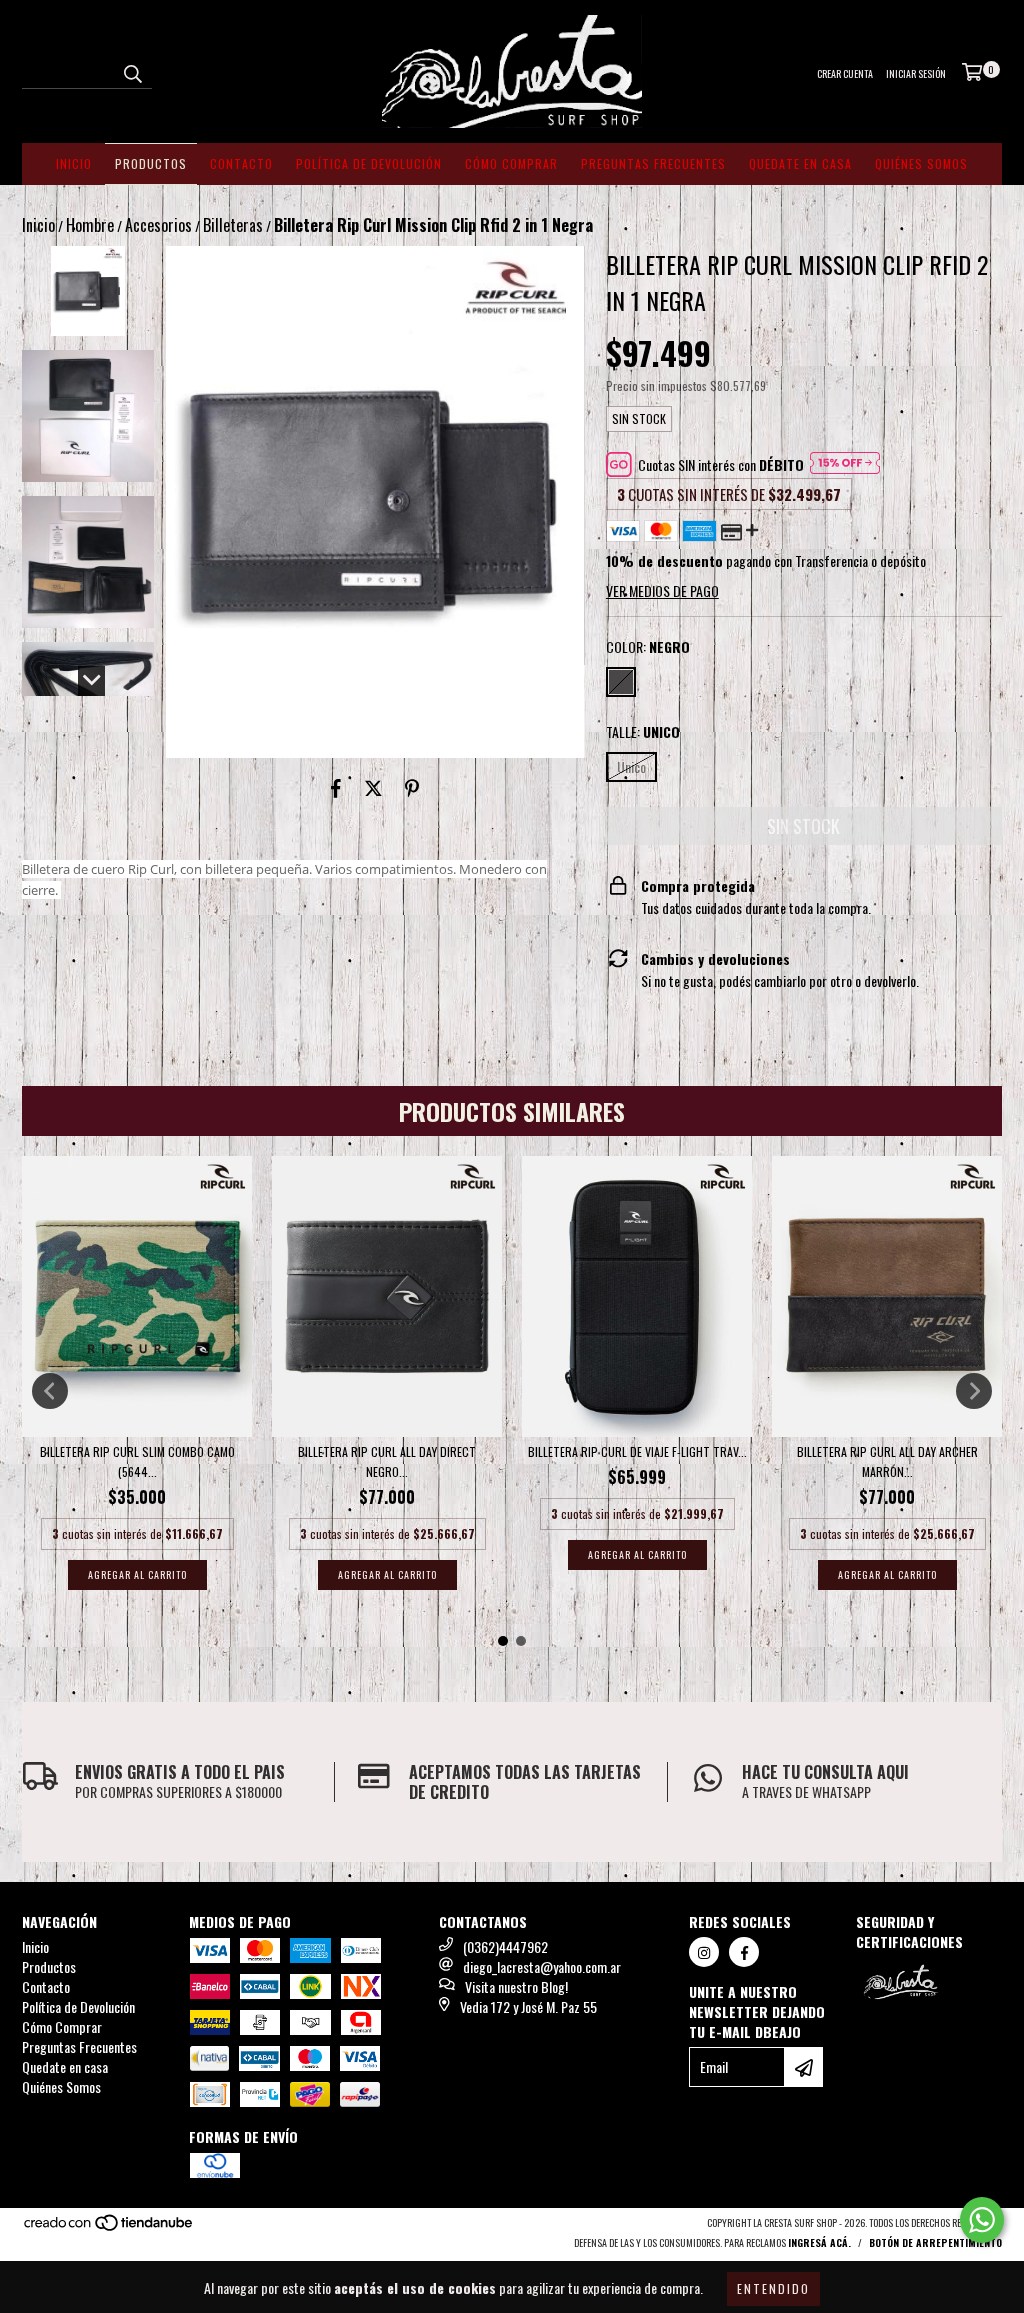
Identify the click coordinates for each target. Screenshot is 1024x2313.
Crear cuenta (845, 73)
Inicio (74, 163)
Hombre (90, 225)
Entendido (773, 2288)
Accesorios (158, 225)
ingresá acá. (819, 2242)
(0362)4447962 (505, 1946)
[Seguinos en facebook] (744, 1952)
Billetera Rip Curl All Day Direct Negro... (387, 1461)
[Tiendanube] (109, 2227)
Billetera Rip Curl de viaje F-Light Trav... (637, 1451)
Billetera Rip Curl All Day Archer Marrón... (887, 1461)
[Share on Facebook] (336, 788)
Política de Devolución (369, 163)
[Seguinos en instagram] (704, 1952)
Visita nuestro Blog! (516, 1986)
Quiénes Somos (921, 163)
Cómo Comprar (511, 163)
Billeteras (233, 225)
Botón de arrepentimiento (935, 2242)
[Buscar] (132, 71)
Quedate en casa (800, 163)
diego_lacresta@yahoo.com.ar (542, 1966)
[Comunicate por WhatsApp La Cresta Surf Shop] (982, 2220)
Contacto (241, 163)
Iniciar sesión (916, 73)
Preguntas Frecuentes (653, 163)
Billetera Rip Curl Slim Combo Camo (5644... (137, 1461)
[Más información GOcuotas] (845, 465)
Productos (151, 163)
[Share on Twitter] (373, 788)
